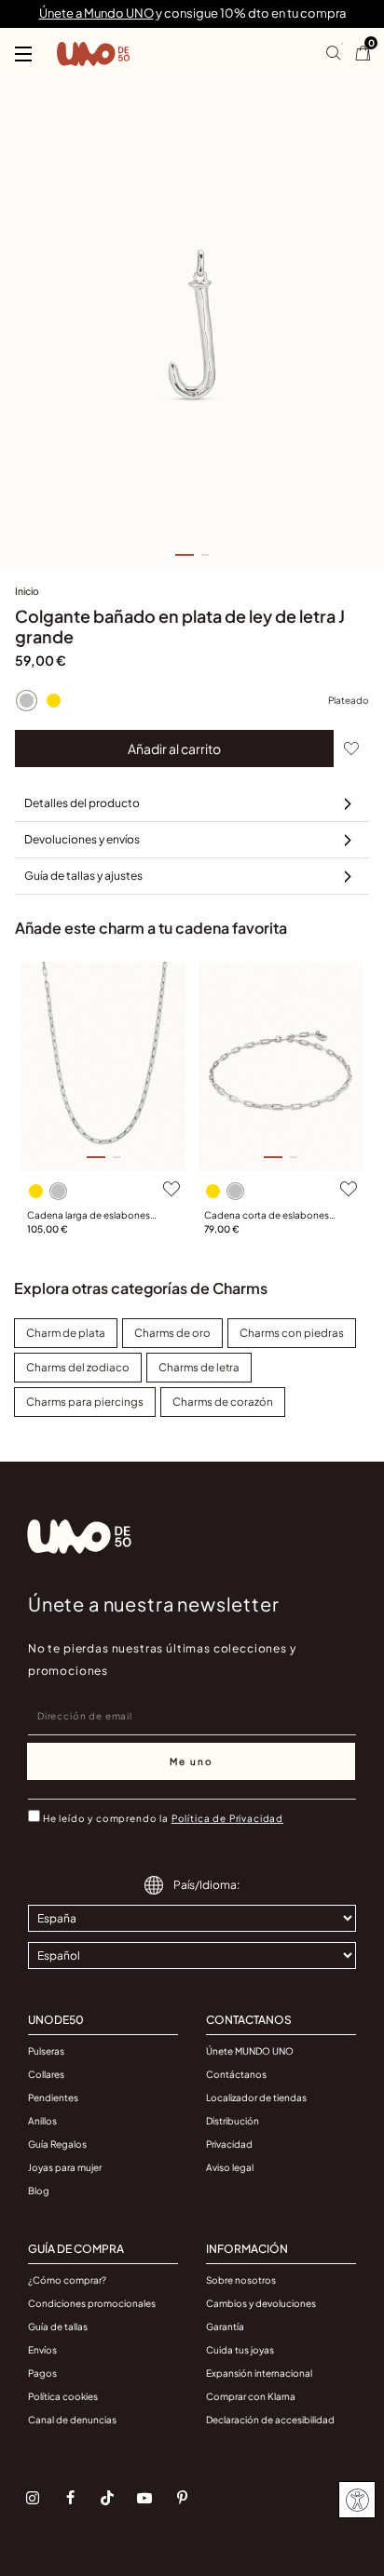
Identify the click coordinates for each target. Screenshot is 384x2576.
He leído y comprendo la (163, 1818)
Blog (39, 2191)
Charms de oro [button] (172, 1333)
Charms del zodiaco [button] (78, 1367)
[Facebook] (70, 2498)
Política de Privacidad (227, 1818)
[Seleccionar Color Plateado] (26, 700)
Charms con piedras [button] (292, 1333)
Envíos (42, 2350)
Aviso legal (230, 2167)
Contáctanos (236, 2074)
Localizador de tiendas (256, 2097)
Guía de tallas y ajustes (83, 876)
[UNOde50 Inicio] (93, 54)
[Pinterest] (182, 2498)
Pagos (42, 2373)
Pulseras (46, 2051)
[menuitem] (27, 595)
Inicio (27, 591)
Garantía (225, 2326)
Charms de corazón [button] (223, 1402)
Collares (46, 2074)
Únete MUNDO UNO (250, 2051)
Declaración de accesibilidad (270, 2420)
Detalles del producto (82, 803)
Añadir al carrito (174, 749)
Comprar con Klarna (251, 2396)
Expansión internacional (259, 2373)
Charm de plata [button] (66, 1333)
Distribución (233, 2121)
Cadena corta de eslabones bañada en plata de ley (267, 1216)
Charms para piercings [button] (85, 1402)
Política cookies (63, 2396)
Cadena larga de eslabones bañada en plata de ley (89, 1216)
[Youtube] (144, 2498)
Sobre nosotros (241, 2280)
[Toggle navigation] (23, 54)
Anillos (42, 2121)
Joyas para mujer (65, 2167)
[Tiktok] (107, 2498)
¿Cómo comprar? (67, 2280)
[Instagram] (33, 2498)
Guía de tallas (58, 2326)
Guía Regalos (57, 2144)
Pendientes (53, 2097)
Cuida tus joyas (240, 2350)
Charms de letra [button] (199, 1367)
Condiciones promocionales (92, 2303)
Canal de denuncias (72, 2420)
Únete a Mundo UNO (96, 13)
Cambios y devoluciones (261, 2303)
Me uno (192, 1761)
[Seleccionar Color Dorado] (53, 700)
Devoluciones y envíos (82, 839)
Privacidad (229, 2144)
